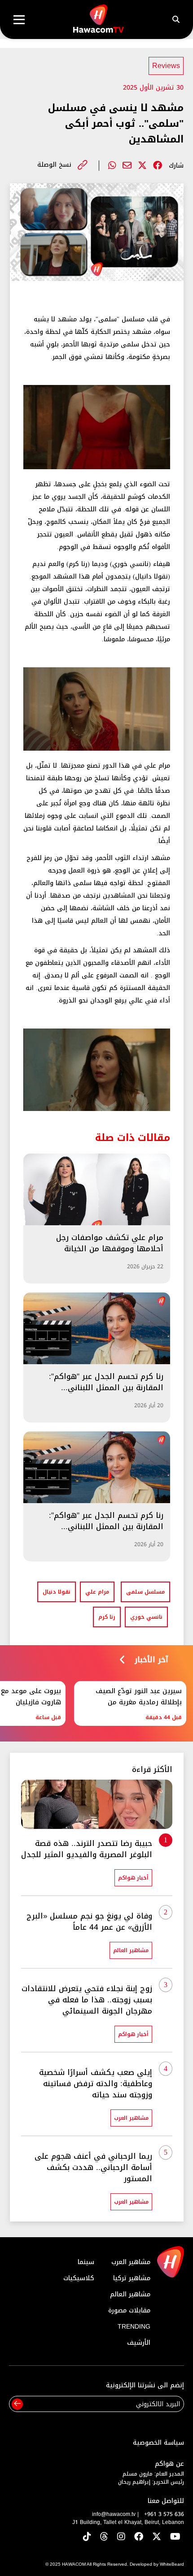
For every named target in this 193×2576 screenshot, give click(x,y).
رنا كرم (107, 1617)
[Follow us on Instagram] (121, 2537)
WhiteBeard (172, 2564)
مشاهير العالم (130, 2294)
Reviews (166, 66)
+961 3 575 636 (164, 2514)
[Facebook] (158, 165)
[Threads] (104, 2537)
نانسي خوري (146, 1617)
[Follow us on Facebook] (139, 2537)
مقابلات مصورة (129, 2310)
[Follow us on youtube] (175, 2537)
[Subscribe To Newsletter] (17, 2404)
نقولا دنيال (57, 1592)
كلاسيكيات (79, 2278)
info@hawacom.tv (114, 2514)
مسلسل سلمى (145, 1592)
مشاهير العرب (131, 2262)
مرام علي (97, 1592)
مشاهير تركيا (132, 2278)
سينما (86, 2262)
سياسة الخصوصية (158, 2443)
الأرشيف (139, 2343)
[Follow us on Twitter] (157, 2537)
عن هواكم (169, 2464)
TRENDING (134, 2327)
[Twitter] (142, 165)
